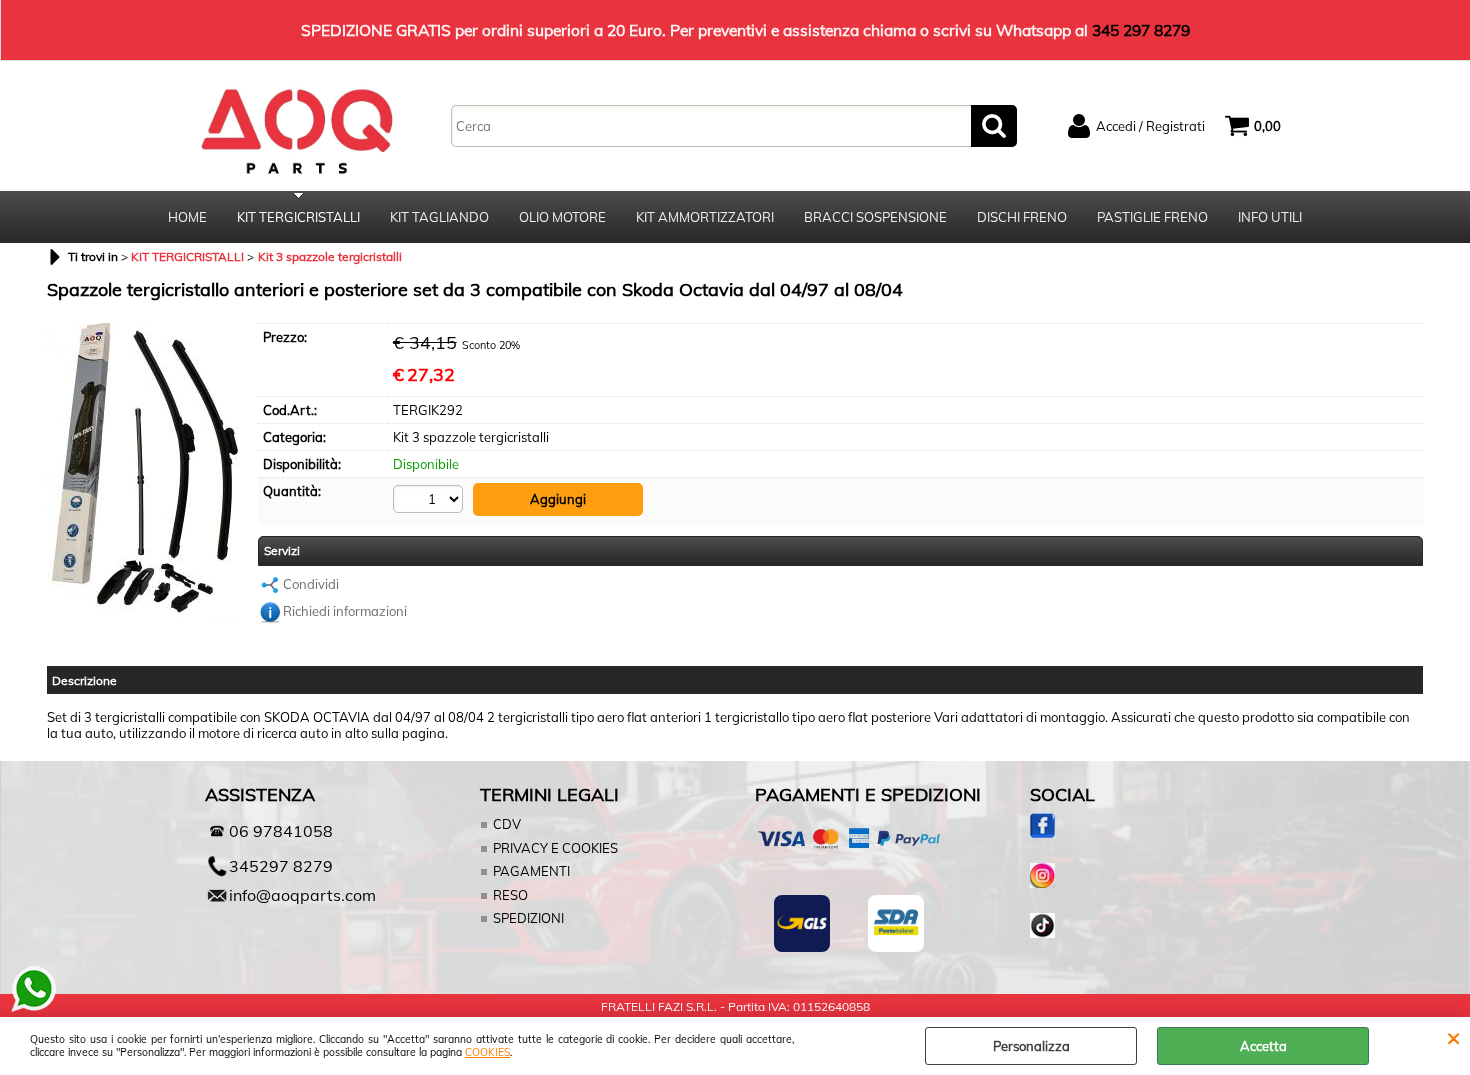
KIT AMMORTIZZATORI (705, 217)
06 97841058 (281, 831)
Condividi (311, 584)
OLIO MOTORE (562, 217)
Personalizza (1031, 1046)
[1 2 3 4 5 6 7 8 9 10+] (430, 499)
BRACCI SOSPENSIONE (875, 217)
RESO (510, 895)
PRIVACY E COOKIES (555, 848)
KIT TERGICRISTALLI (298, 217)
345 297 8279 (1141, 30)
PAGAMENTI (531, 871)
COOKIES (487, 1052)
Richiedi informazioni (345, 611)
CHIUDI (1453, 1037)
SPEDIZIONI (528, 918)
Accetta (1263, 1046)
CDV (507, 824)
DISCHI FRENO (1022, 217)
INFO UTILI (1270, 217)
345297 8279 (281, 866)
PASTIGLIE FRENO (1152, 217)
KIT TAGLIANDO (439, 217)
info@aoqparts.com (302, 895)
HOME (187, 217)
